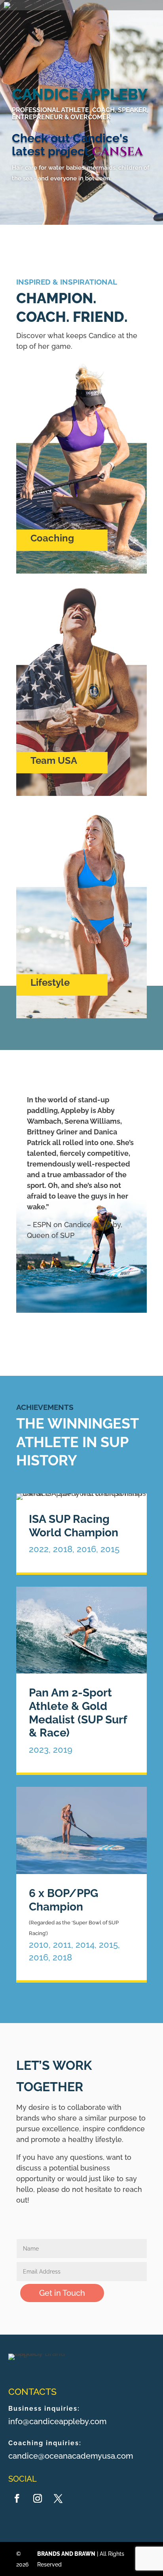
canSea (117, 152)
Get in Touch (62, 2293)
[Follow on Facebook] (17, 2498)
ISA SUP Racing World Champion (74, 1526)
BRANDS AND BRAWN (66, 2554)
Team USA (54, 760)
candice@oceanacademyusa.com (71, 2456)
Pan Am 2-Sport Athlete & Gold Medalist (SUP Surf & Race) (78, 1713)
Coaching (52, 538)
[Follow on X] (58, 2498)
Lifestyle (50, 982)
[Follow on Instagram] (38, 2498)
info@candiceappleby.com (57, 2421)
